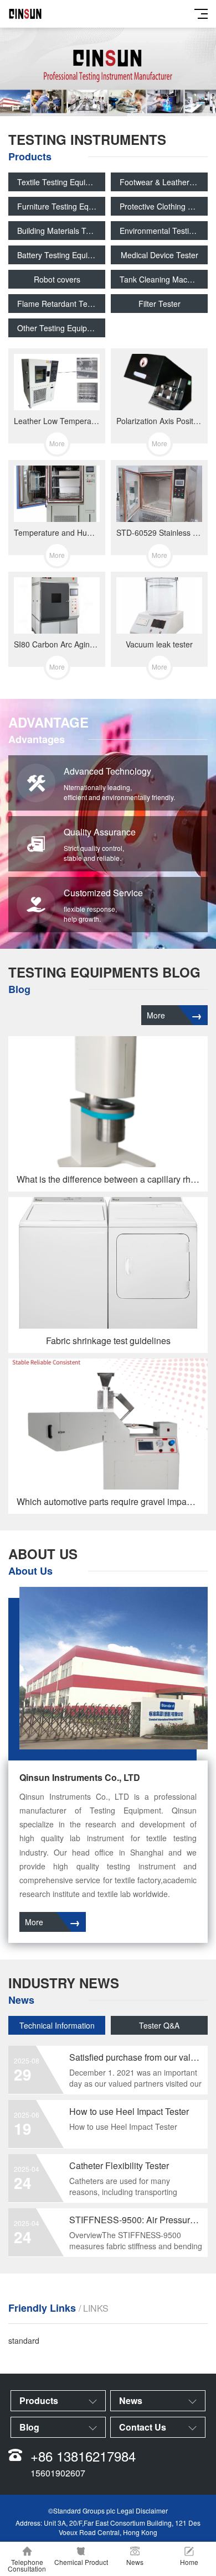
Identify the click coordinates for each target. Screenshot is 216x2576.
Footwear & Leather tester (164, 182)
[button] (95, 106)
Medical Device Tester (160, 255)
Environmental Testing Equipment (164, 231)
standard (24, 2340)
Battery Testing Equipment (61, 255)
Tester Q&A (159, 2025)
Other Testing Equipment (61, 328)
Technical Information (57, 2025)
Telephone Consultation (27, 2565)
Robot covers (57, 279)
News (135, 2562)
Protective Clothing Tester (164, 206)
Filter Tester (160, 304)
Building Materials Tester (60, 231)
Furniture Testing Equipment (61, 206)
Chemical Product (81, 2562)
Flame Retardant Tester (59, 304)
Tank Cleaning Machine (161, 279)
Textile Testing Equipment (61, 182)
